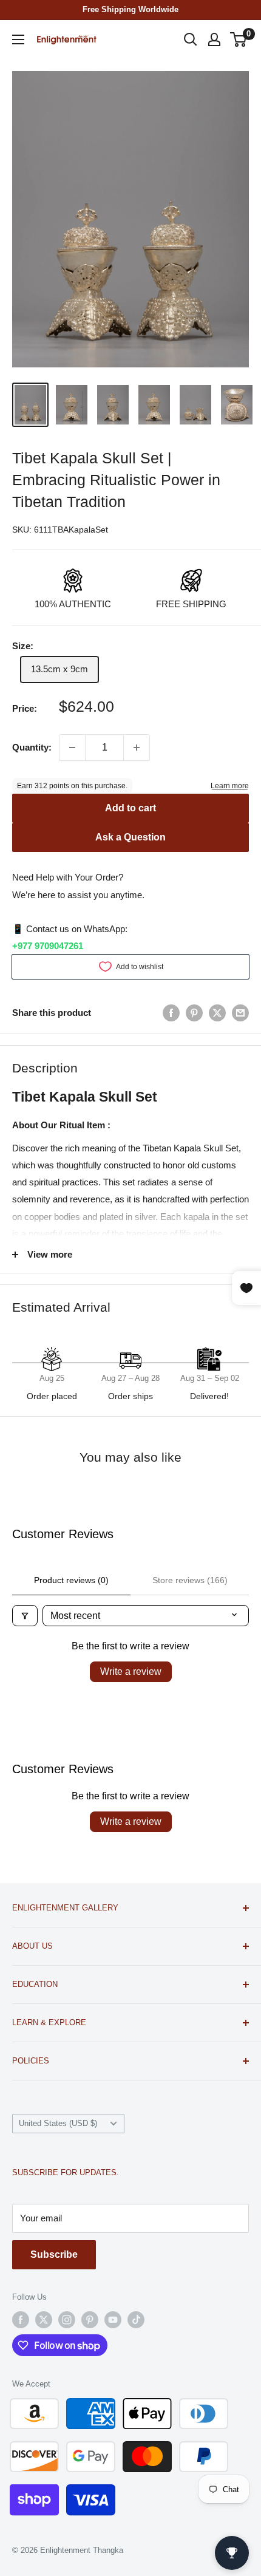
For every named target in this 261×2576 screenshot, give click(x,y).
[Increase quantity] (137, 748)
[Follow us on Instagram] (67, 2320)
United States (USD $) (58, 2123)
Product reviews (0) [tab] (71, 1580)
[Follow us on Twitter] (44, 2320)
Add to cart (130, 808)
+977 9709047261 (48, 946)
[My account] (214, 39)
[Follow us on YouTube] (113, 2320)
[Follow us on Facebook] (21, 2320)
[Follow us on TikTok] (136, 2320)
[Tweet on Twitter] (217, 1013)
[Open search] (191, 39)
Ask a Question (130, 837)
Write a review (131, 1671)
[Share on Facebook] (171, 1013)
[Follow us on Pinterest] (90, 2320)
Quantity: (32, 747)
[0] (239, 39)
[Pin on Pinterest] (194, 1013)
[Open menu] (18, 39)
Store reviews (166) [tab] (190, 1580)
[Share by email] (240, 1013)
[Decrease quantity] (72, 748)
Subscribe (54, 2254)
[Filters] (25, 1616)
